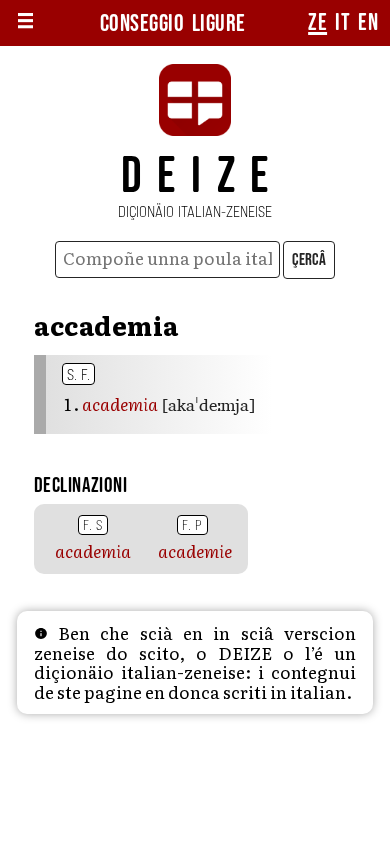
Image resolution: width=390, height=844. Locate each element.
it (342, 23)
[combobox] (167, 259)
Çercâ (309, 260)
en (368, 23)
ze (317, 23)
